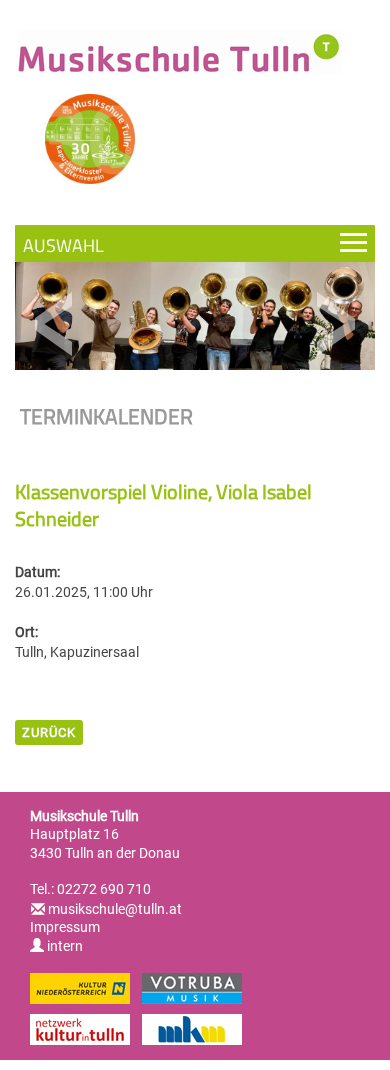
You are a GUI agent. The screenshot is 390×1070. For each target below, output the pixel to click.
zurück (49, 732)
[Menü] (195, 243)
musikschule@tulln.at (115, 909)
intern (63, 946)
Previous (54, 324)
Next (335, 324)
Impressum (65, 927)
